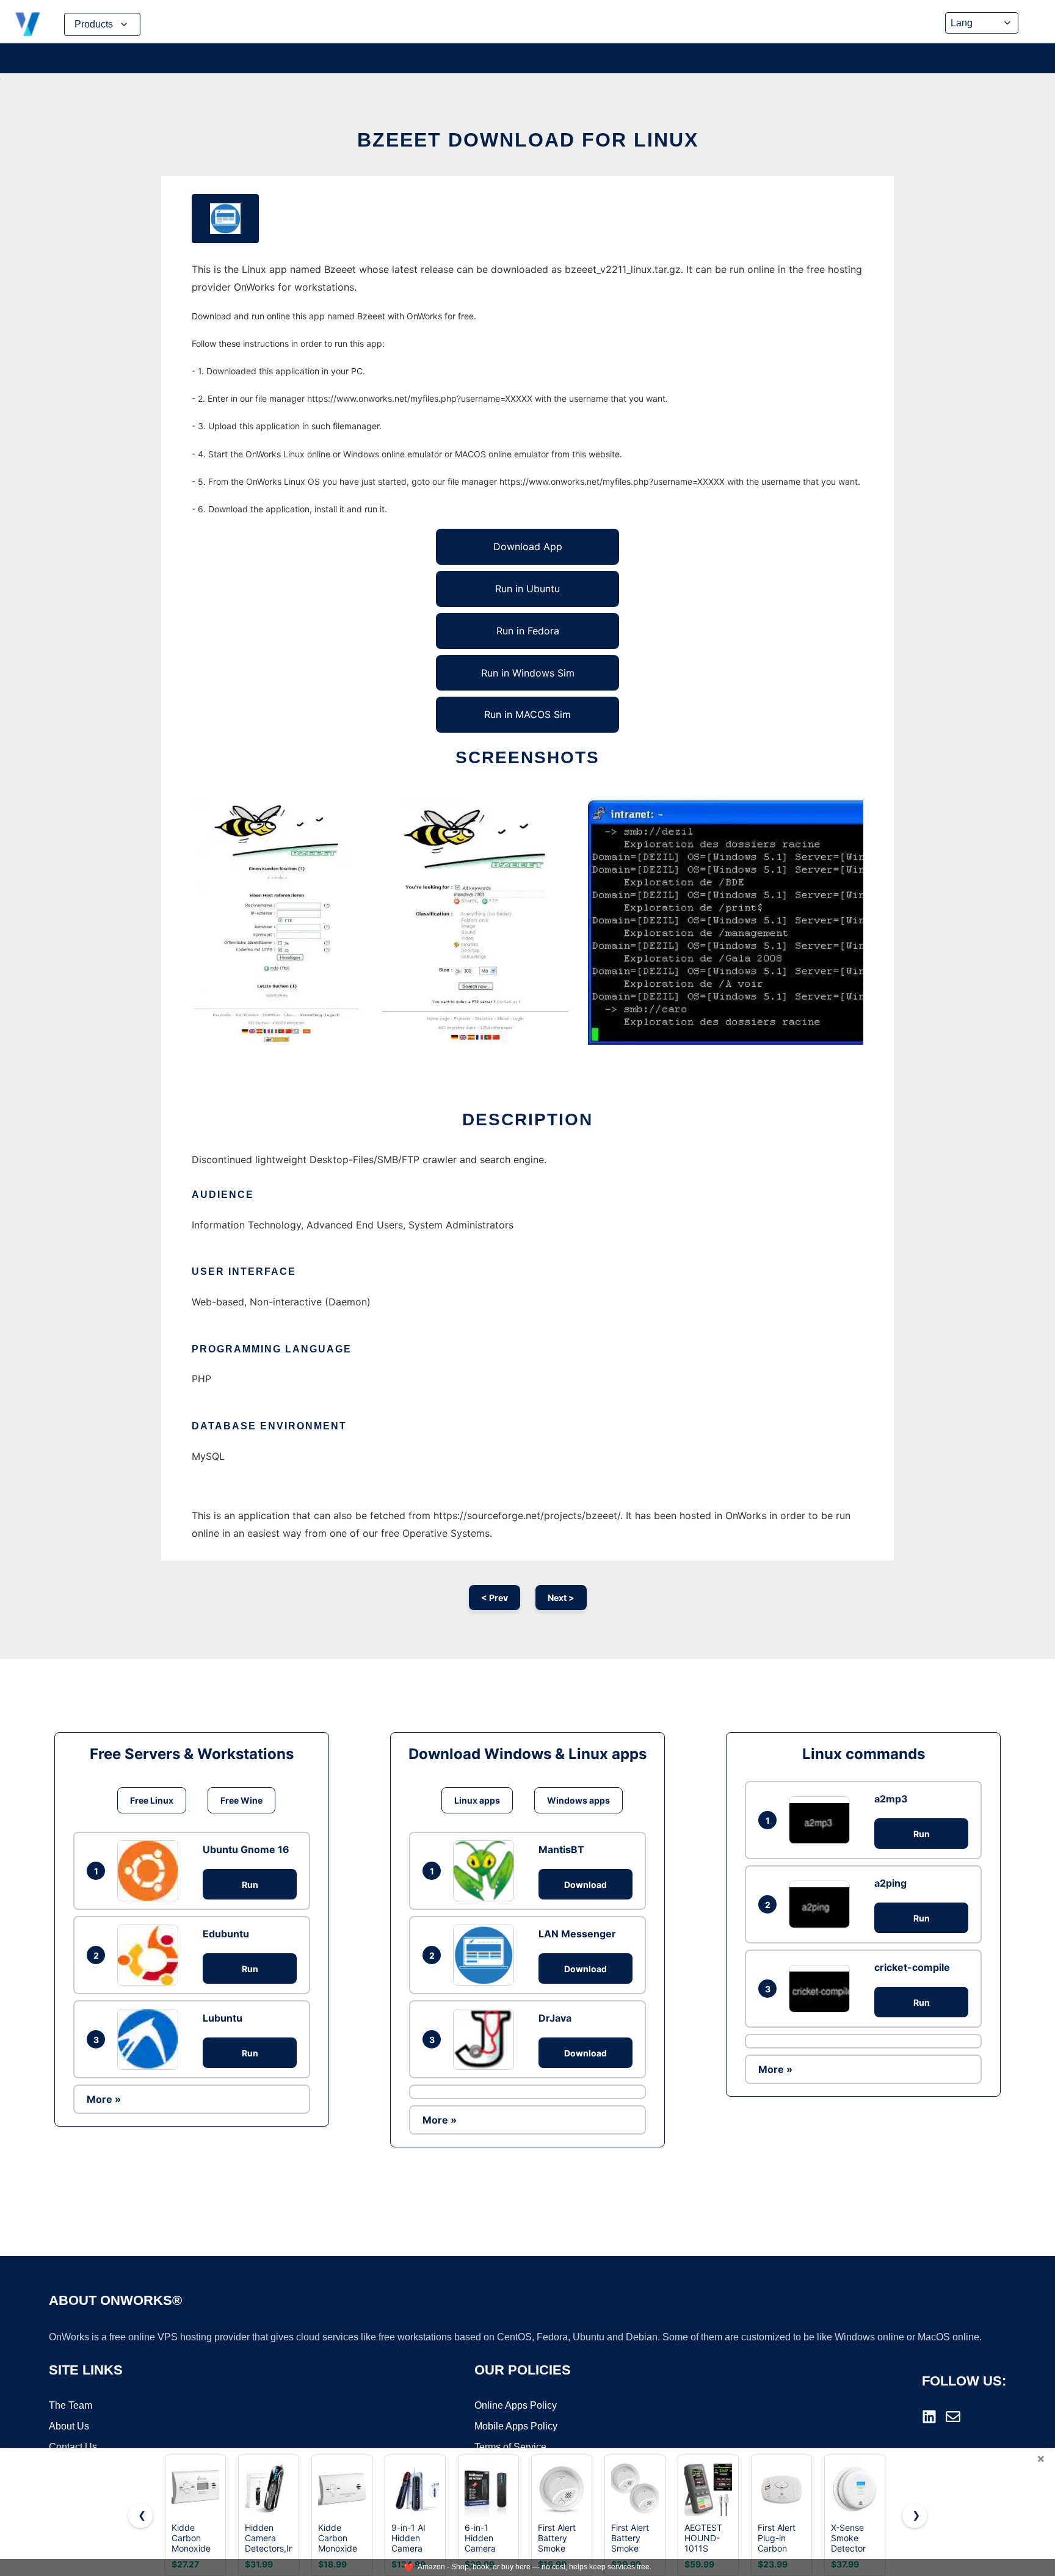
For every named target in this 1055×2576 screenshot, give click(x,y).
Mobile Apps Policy (516, 2426)
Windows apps (578, 1800)
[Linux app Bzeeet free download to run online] (225, 219)
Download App (528, 546)
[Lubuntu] (151, 2039)
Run (250, 1885)
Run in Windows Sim (528, 673)
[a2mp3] (822, 1820)
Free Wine (241, 1800)
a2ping (890, 1883)
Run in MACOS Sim (527, 714)
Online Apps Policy (516, 2405)
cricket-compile (912, 1967)
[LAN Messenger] (487, 1955)
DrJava (555, 2018)
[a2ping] (822, 1904)
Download (586, 1885)
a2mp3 (891, 1799)
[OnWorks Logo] (27, 24)
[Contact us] (953, 2417)
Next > (561, 1598)
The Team (71, 2405)
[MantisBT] (487, 1871)
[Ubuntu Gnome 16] (151, 1871)
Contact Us (73, 2447)
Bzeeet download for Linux (528, 140)
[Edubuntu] (151, 1955)
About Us (69, 2426)
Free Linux (152, 1800)
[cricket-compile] (822, 1988)
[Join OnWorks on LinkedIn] (929, 2417)
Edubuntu (226, 1934)
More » (104, 2099)
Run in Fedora (528, 631)
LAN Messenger (577, 1934)
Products (94, 24)
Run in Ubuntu (527, 589)
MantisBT (561, 1849)
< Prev (495, 1598)
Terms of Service (510, 2447)
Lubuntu (223, 2018)
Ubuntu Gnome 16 (246, 1849)
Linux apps (477, 1800)
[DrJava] (487, 2039)
